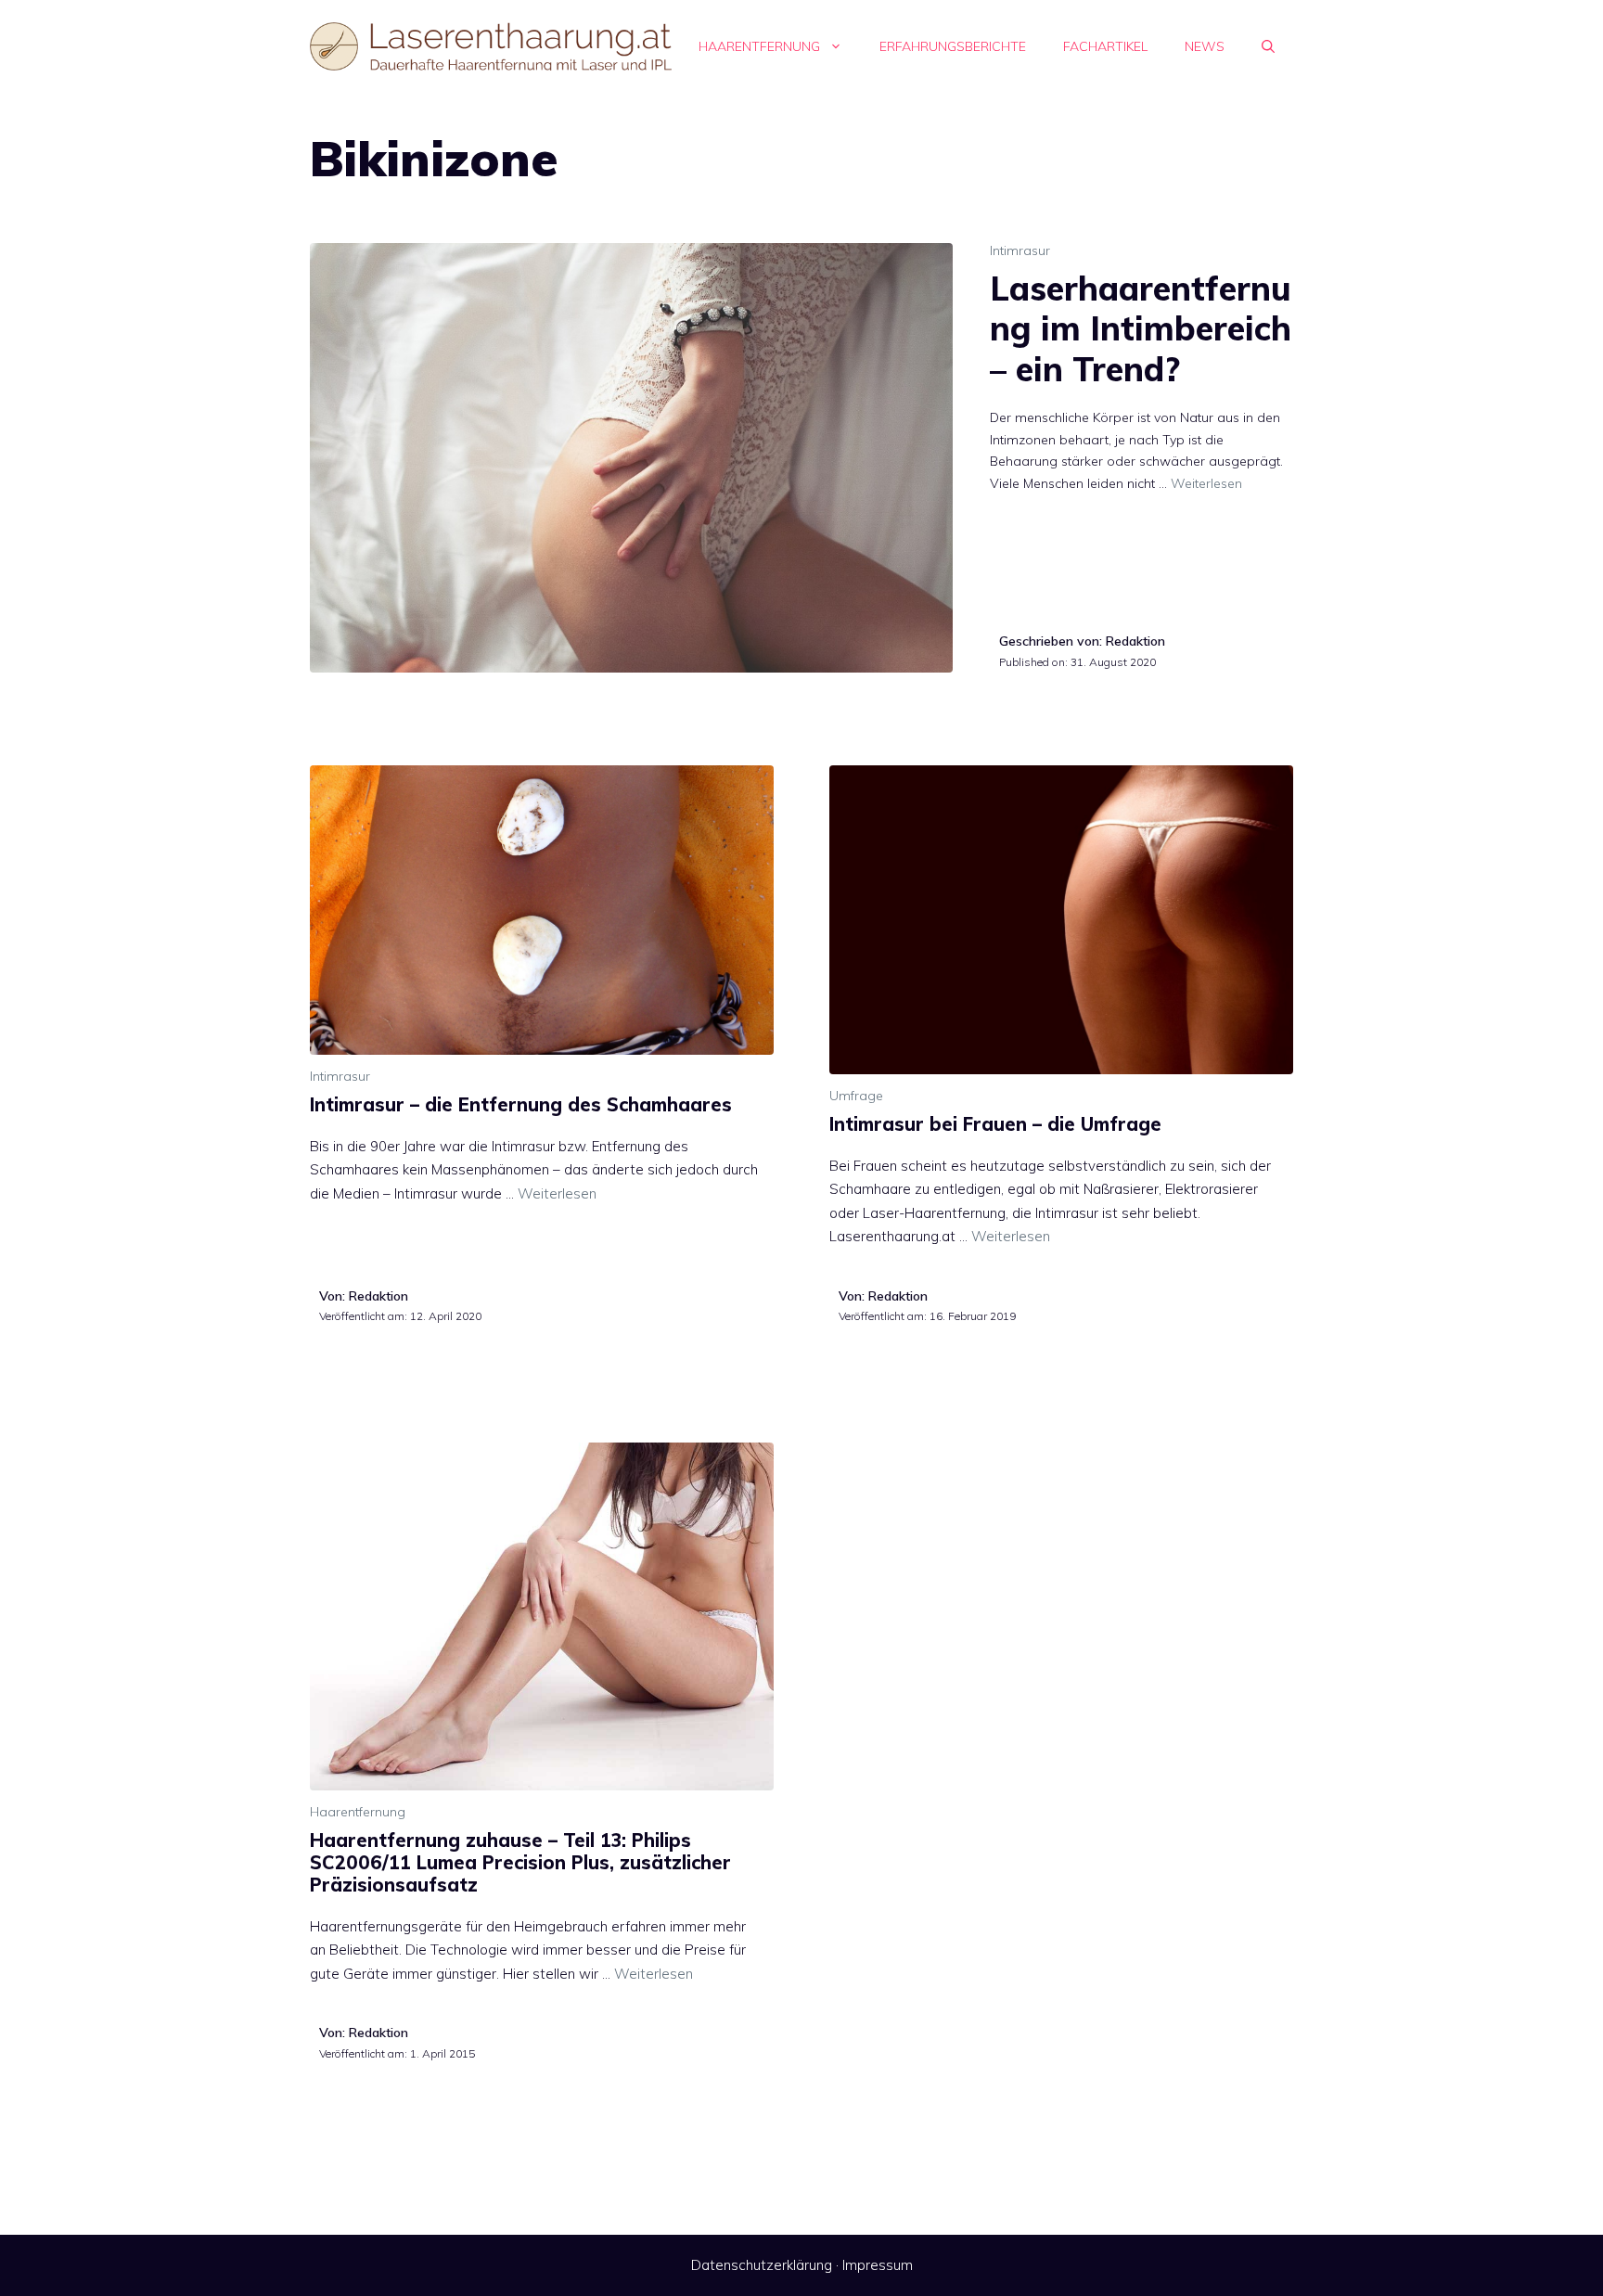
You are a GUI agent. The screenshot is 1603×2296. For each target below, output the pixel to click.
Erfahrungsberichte (953, 46)
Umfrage (856, 1096)
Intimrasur (1020, 250)
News (1205, 46)
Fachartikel (1105, 46)
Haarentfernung (759, 46)
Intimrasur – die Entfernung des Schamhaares (521, 1104)
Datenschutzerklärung (762, 2265)
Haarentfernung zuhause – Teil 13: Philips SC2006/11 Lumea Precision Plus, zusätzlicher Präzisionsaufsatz (520, 1862)
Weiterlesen (1206, 483)
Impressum (878, 2265)
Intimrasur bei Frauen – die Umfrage (995, 1124)
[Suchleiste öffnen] (1268, 46)
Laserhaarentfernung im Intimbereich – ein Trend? (1141, 328)
